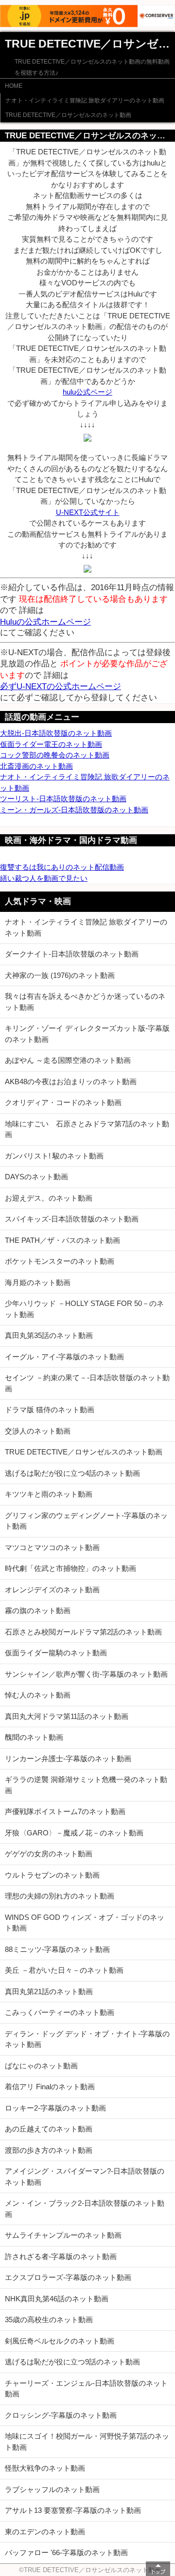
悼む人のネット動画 (38, 1695)
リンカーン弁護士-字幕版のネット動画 (68, 1759)
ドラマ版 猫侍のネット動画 (50, 1410)
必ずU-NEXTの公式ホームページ (61, 686)
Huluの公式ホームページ (45, 622)
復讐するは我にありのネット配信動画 (62, 867)
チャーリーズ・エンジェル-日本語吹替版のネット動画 (86, 2389)
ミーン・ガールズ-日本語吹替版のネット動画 (74, 810)
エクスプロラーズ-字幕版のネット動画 (68, 2277)
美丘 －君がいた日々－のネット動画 (64, 1970)
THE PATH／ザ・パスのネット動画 (62, 1240)
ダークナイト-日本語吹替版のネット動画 (72, 954)
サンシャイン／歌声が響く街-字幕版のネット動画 (86, 1674)
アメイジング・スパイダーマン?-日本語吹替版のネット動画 (85, 2177)
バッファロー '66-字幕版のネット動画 (66, 2552)
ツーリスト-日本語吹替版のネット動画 (63, 799)
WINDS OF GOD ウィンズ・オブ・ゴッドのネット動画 (85, 1923)
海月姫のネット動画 (38, 1282)
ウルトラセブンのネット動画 (52, 1875)
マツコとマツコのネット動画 (52, 1547)
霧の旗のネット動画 (38, 1610)
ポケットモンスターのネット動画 (60, 1261)
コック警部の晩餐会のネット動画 (55, 755)
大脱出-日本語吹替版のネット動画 (56, 733)
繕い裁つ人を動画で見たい (44, 878)
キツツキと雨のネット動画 (49, 1494)
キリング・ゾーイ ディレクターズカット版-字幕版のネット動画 (87, 1034)
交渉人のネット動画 (38, 1431)
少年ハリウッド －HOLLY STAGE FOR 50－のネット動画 (84, 1309)
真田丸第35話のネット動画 (49, 1335)
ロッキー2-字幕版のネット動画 (55, 2108)
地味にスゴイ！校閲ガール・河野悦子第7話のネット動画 (87, 2442)
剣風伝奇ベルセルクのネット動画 (60, 2341)
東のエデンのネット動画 (45, 2532)
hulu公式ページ (87, 392)
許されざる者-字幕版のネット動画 (61, 2256)
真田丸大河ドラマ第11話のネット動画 (67, 1716)
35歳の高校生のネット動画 (49, 2320)
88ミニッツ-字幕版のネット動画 (57, 1949)
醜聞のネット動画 (34, 1737)
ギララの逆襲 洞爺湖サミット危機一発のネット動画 (86, 1785)
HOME (14, 86)
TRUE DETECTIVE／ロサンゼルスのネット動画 (68, 115)
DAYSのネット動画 (36, 1177)
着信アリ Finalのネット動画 (50, 2087)
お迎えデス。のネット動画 (49, 1198)
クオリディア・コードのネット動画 (63, 1102)
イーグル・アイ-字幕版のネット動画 (64, 1357)
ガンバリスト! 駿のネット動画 (54, 1156)
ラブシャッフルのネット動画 (52, 2489)
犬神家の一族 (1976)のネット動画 (60, 975)
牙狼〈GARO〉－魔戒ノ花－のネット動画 (74, 1833)
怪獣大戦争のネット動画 (45, 2468)
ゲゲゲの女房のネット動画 (49, 1854)
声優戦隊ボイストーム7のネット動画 (65, 1811)
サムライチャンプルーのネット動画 (63, 2235)
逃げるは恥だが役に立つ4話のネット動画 (72, 1473)
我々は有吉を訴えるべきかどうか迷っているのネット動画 (85, 1002)
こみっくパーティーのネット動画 (60, 2012)
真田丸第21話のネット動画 (49, 1991)
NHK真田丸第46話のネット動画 (57, 2299)
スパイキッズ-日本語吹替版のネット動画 (72, 1219)
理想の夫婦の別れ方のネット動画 (60, 1896)
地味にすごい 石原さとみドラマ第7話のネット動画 (87, 1129)
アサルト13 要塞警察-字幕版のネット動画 (73, 2510)
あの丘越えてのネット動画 (49, 2129)
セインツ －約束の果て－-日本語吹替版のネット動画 (87, 1383)
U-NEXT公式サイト (88, 512)
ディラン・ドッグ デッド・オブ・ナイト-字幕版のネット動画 (87, 2039)
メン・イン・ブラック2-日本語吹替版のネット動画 (85, 2209)
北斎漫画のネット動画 (36, 766)
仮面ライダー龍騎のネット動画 (56, 1653)
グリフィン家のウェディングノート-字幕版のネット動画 (86, 1521)
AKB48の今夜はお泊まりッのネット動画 (71, 1082)
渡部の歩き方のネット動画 (49, 2150)
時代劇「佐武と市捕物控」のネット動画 (70, 1568)
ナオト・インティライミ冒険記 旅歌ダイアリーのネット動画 (85, 100)
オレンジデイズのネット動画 (52, 1590)
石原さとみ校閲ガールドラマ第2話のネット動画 (83, 1632)
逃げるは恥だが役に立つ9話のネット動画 (72, 2362)
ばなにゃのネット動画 (41, 2066)
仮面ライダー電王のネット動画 (51, 744)
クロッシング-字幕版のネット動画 (61, 2415)
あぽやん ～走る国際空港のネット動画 (68, 1060)
